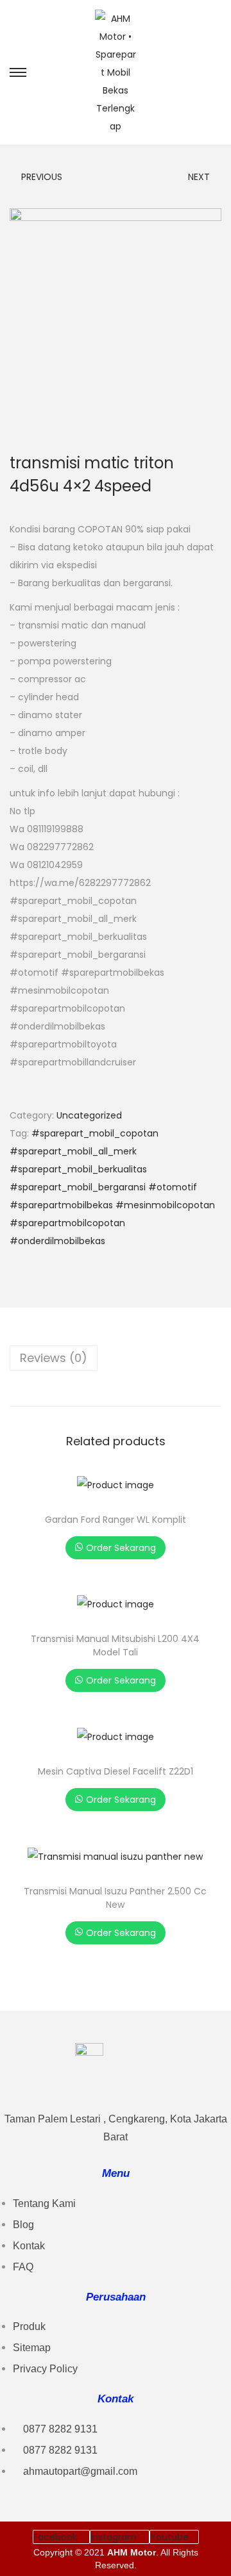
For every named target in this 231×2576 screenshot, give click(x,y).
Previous (42, 177)
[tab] (116, 1358)
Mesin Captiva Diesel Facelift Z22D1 (116, 1771)
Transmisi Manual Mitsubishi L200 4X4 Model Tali (115, 1645)
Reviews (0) (54, 1358)
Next (199, 177)
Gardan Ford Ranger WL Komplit (116, 1520)
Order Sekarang (121, 1548)
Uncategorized (89, 1115)
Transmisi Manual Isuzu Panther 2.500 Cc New (115, 1898)
